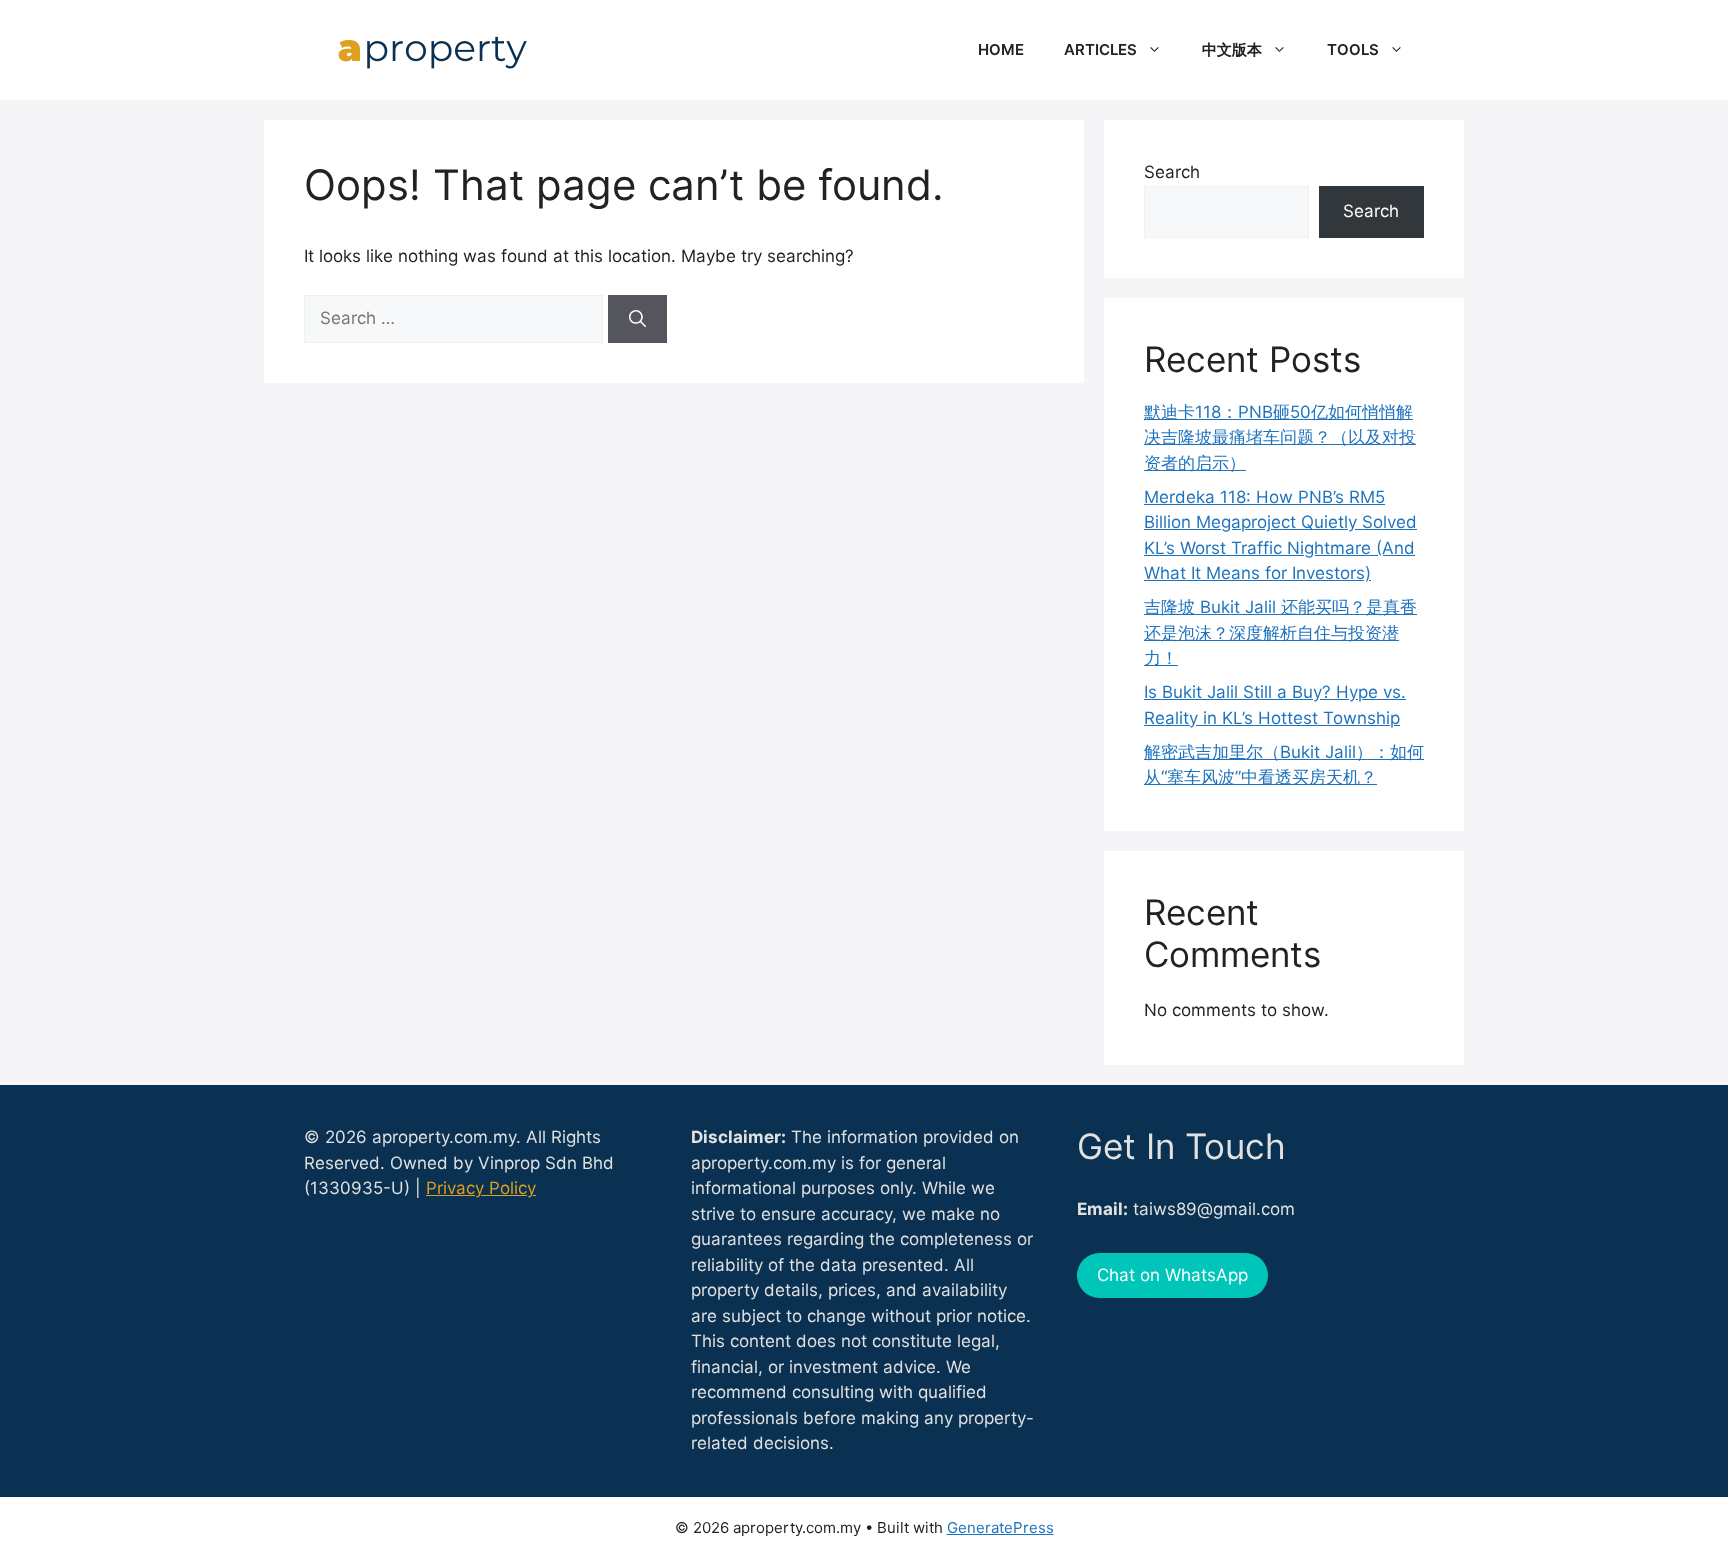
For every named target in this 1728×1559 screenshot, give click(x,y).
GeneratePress (1000, 1527)
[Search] (637, 319)
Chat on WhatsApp (1172, 1275)
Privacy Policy (481, 1188)
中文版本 (1232, 49)
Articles (1100, 49)
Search (1172, 172)
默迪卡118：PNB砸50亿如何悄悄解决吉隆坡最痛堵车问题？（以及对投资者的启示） (1280, 437)
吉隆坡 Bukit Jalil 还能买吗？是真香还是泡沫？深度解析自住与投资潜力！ (1280, 632)
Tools (1353, 49)
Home (1001, 49)
